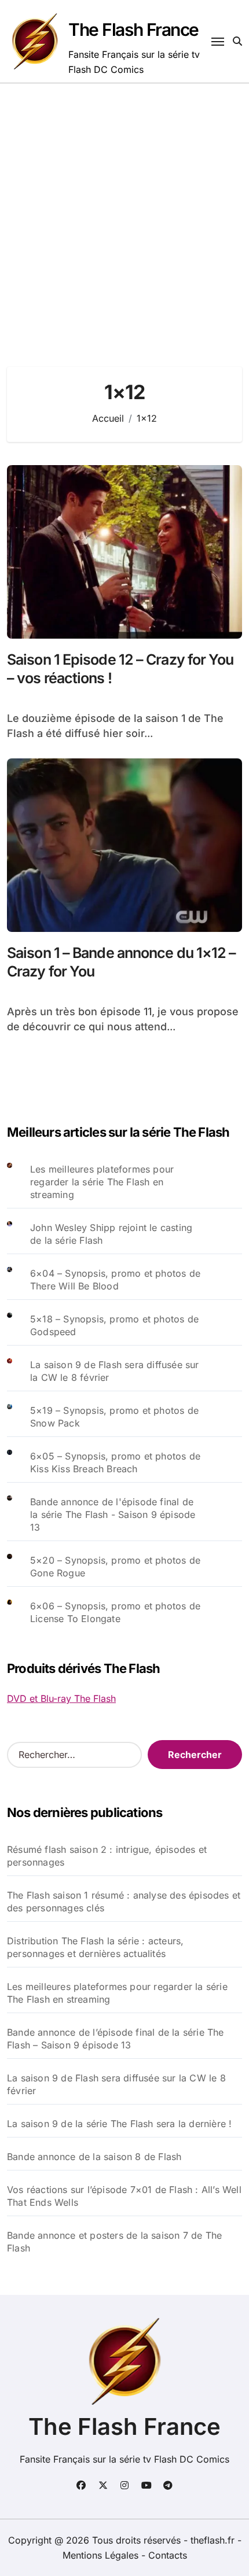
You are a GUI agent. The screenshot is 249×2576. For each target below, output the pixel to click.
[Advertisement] (124, 213)
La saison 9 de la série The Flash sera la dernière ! (119, 2124)
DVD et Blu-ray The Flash (61, 1698)
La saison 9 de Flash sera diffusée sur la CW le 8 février (116, 2084)
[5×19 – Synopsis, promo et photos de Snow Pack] (19, 1417)
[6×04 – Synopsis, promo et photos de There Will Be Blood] (19, 1280)
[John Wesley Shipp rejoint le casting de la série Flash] (19, 1234)
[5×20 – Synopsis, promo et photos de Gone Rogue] (19, 1567)
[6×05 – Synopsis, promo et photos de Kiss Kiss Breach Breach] (19, 1462)
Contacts (168, 2555)
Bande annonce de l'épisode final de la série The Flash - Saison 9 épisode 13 (113, 1514)
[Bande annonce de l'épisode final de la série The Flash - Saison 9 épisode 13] (19, 1514)
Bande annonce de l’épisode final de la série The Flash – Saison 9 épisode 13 (116, 2039)
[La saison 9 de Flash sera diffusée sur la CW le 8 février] (19, 1371)
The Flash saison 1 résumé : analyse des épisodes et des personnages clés (124, 1901)
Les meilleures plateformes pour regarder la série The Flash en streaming (102, 1182)
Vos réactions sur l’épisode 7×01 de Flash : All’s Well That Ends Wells (124, 2196)
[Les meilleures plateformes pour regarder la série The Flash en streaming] (19, 1182)
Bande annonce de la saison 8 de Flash (94, 2157)
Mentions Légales (102, 2555)
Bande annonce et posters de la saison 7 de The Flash (114, 2242)
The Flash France (133, 30)
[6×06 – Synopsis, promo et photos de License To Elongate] (19, 1612)
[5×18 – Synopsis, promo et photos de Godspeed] (19, 1325)
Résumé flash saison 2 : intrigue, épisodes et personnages (107, 1856)
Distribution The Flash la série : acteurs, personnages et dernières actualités (95, 1947)
